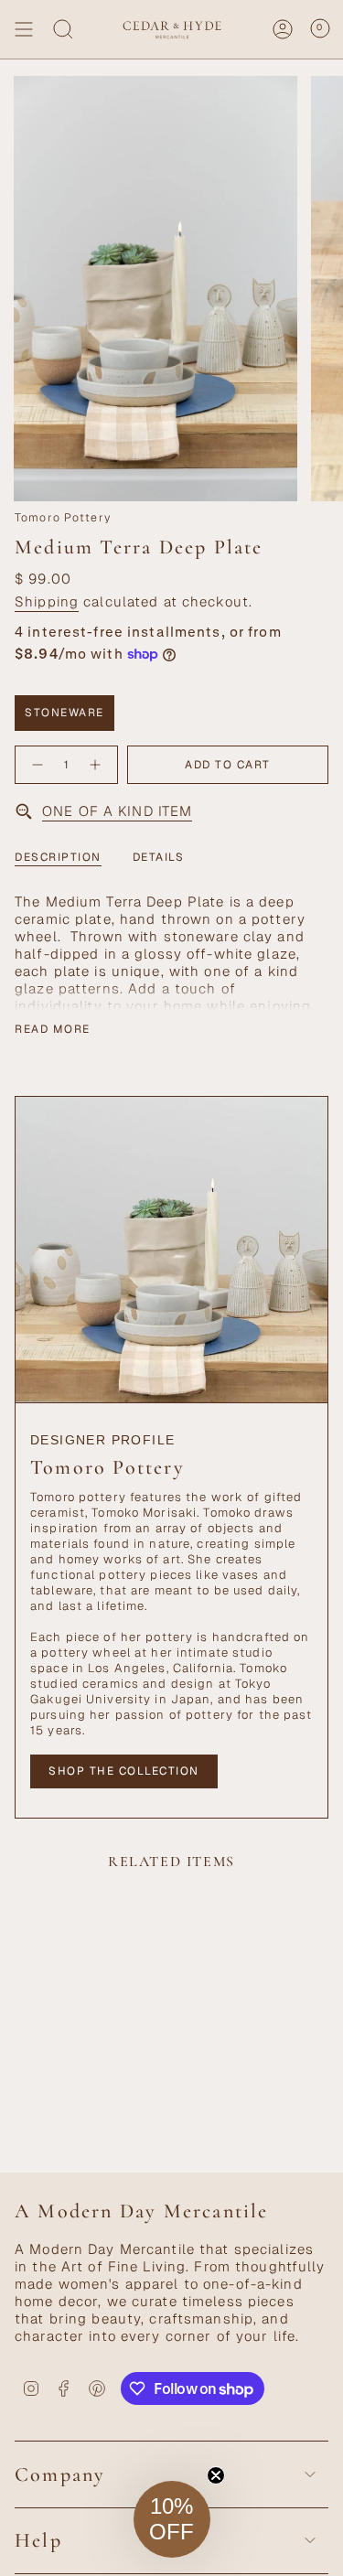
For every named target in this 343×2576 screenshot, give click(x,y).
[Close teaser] (216, 2475)
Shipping (47, 601)
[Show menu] (24, 29)
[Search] (63, 29)
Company (60, 2474)
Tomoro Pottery (63, 518)
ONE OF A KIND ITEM (117, 811)
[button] (172, 2519)
